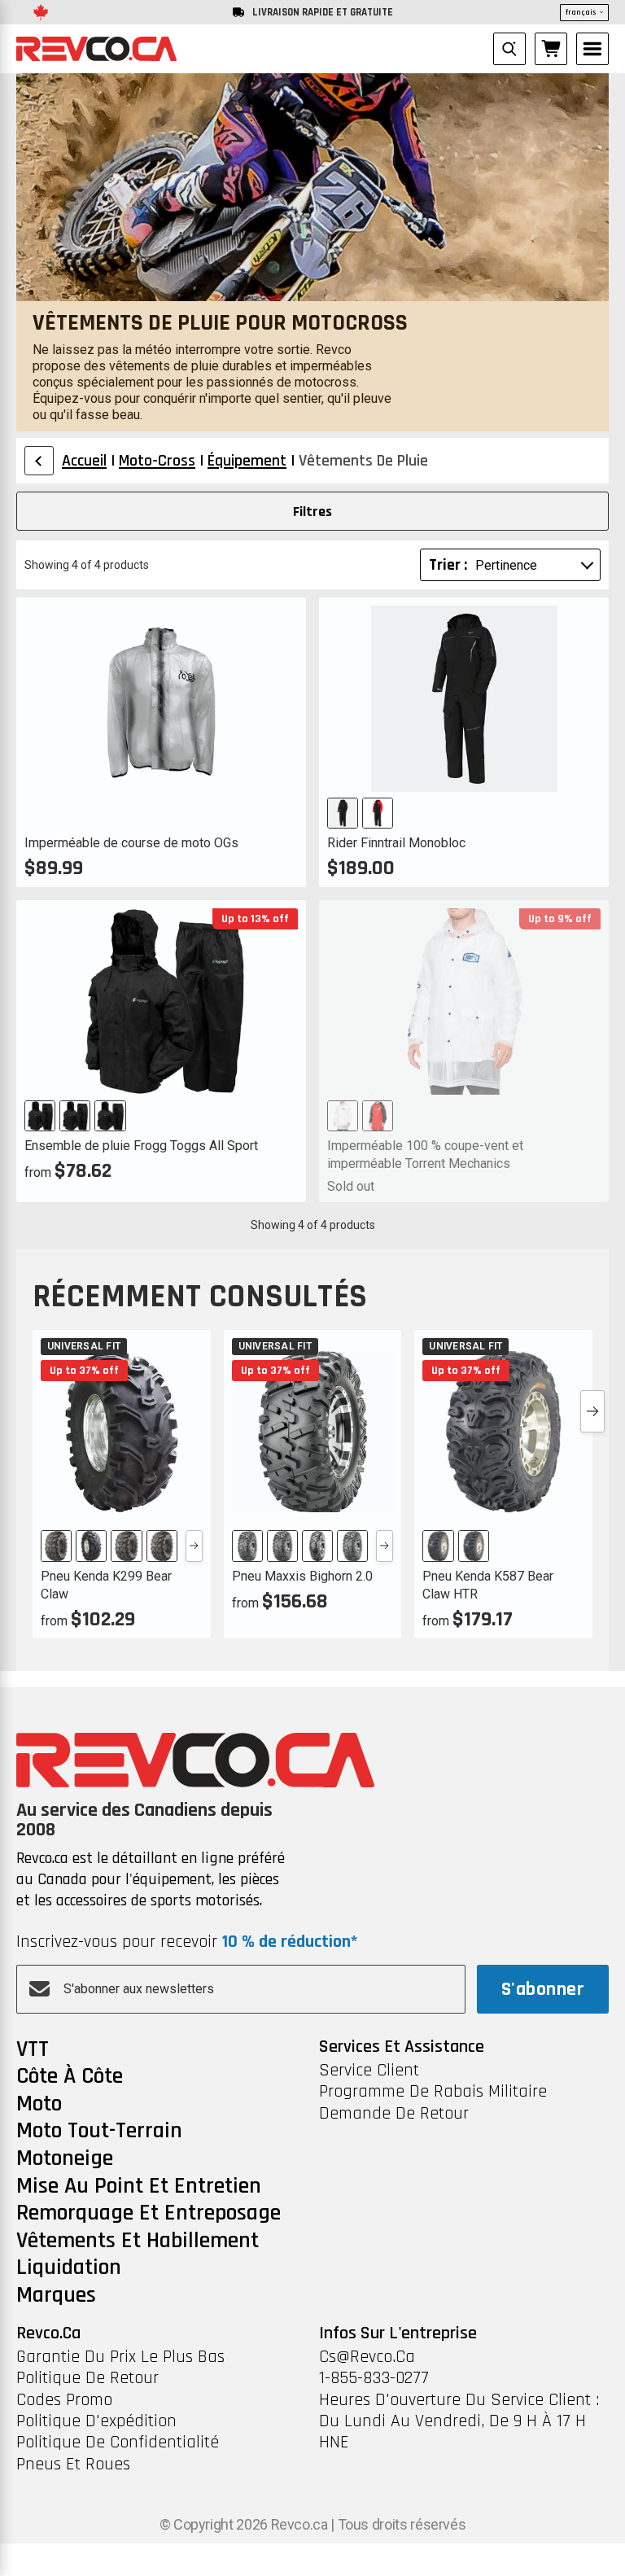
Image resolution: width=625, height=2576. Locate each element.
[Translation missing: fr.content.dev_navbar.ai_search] (509, 49)
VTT (33, 2050)
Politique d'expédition (96, 2421)
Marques (56, 2296)
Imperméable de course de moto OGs (131, 843)
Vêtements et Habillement (138, 2241)
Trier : (448, 565)
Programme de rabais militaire (433, 2092)
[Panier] (551, 49)
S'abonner (543, 1989)
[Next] (194, 1546)
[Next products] (592, 1411)
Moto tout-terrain (99, 2132)
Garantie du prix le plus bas (120, 2357)
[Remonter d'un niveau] (39, 461)
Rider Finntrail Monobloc (396, 843)
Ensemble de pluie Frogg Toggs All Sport (141, 1146)
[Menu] (592, 49)
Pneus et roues (73, 2464)
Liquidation (69, 2268)
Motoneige (65, 2159)
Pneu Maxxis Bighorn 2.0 (302, 1576)
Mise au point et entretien (139, 2187)
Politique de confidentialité (118, 2443)
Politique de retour (87, 2378)
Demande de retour (394, 2114)
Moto (39, 2105)
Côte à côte (70, 2077)
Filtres (312, 512)
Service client (369, 2071)
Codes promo (64, 2400)
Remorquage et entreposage (149, 2214)
